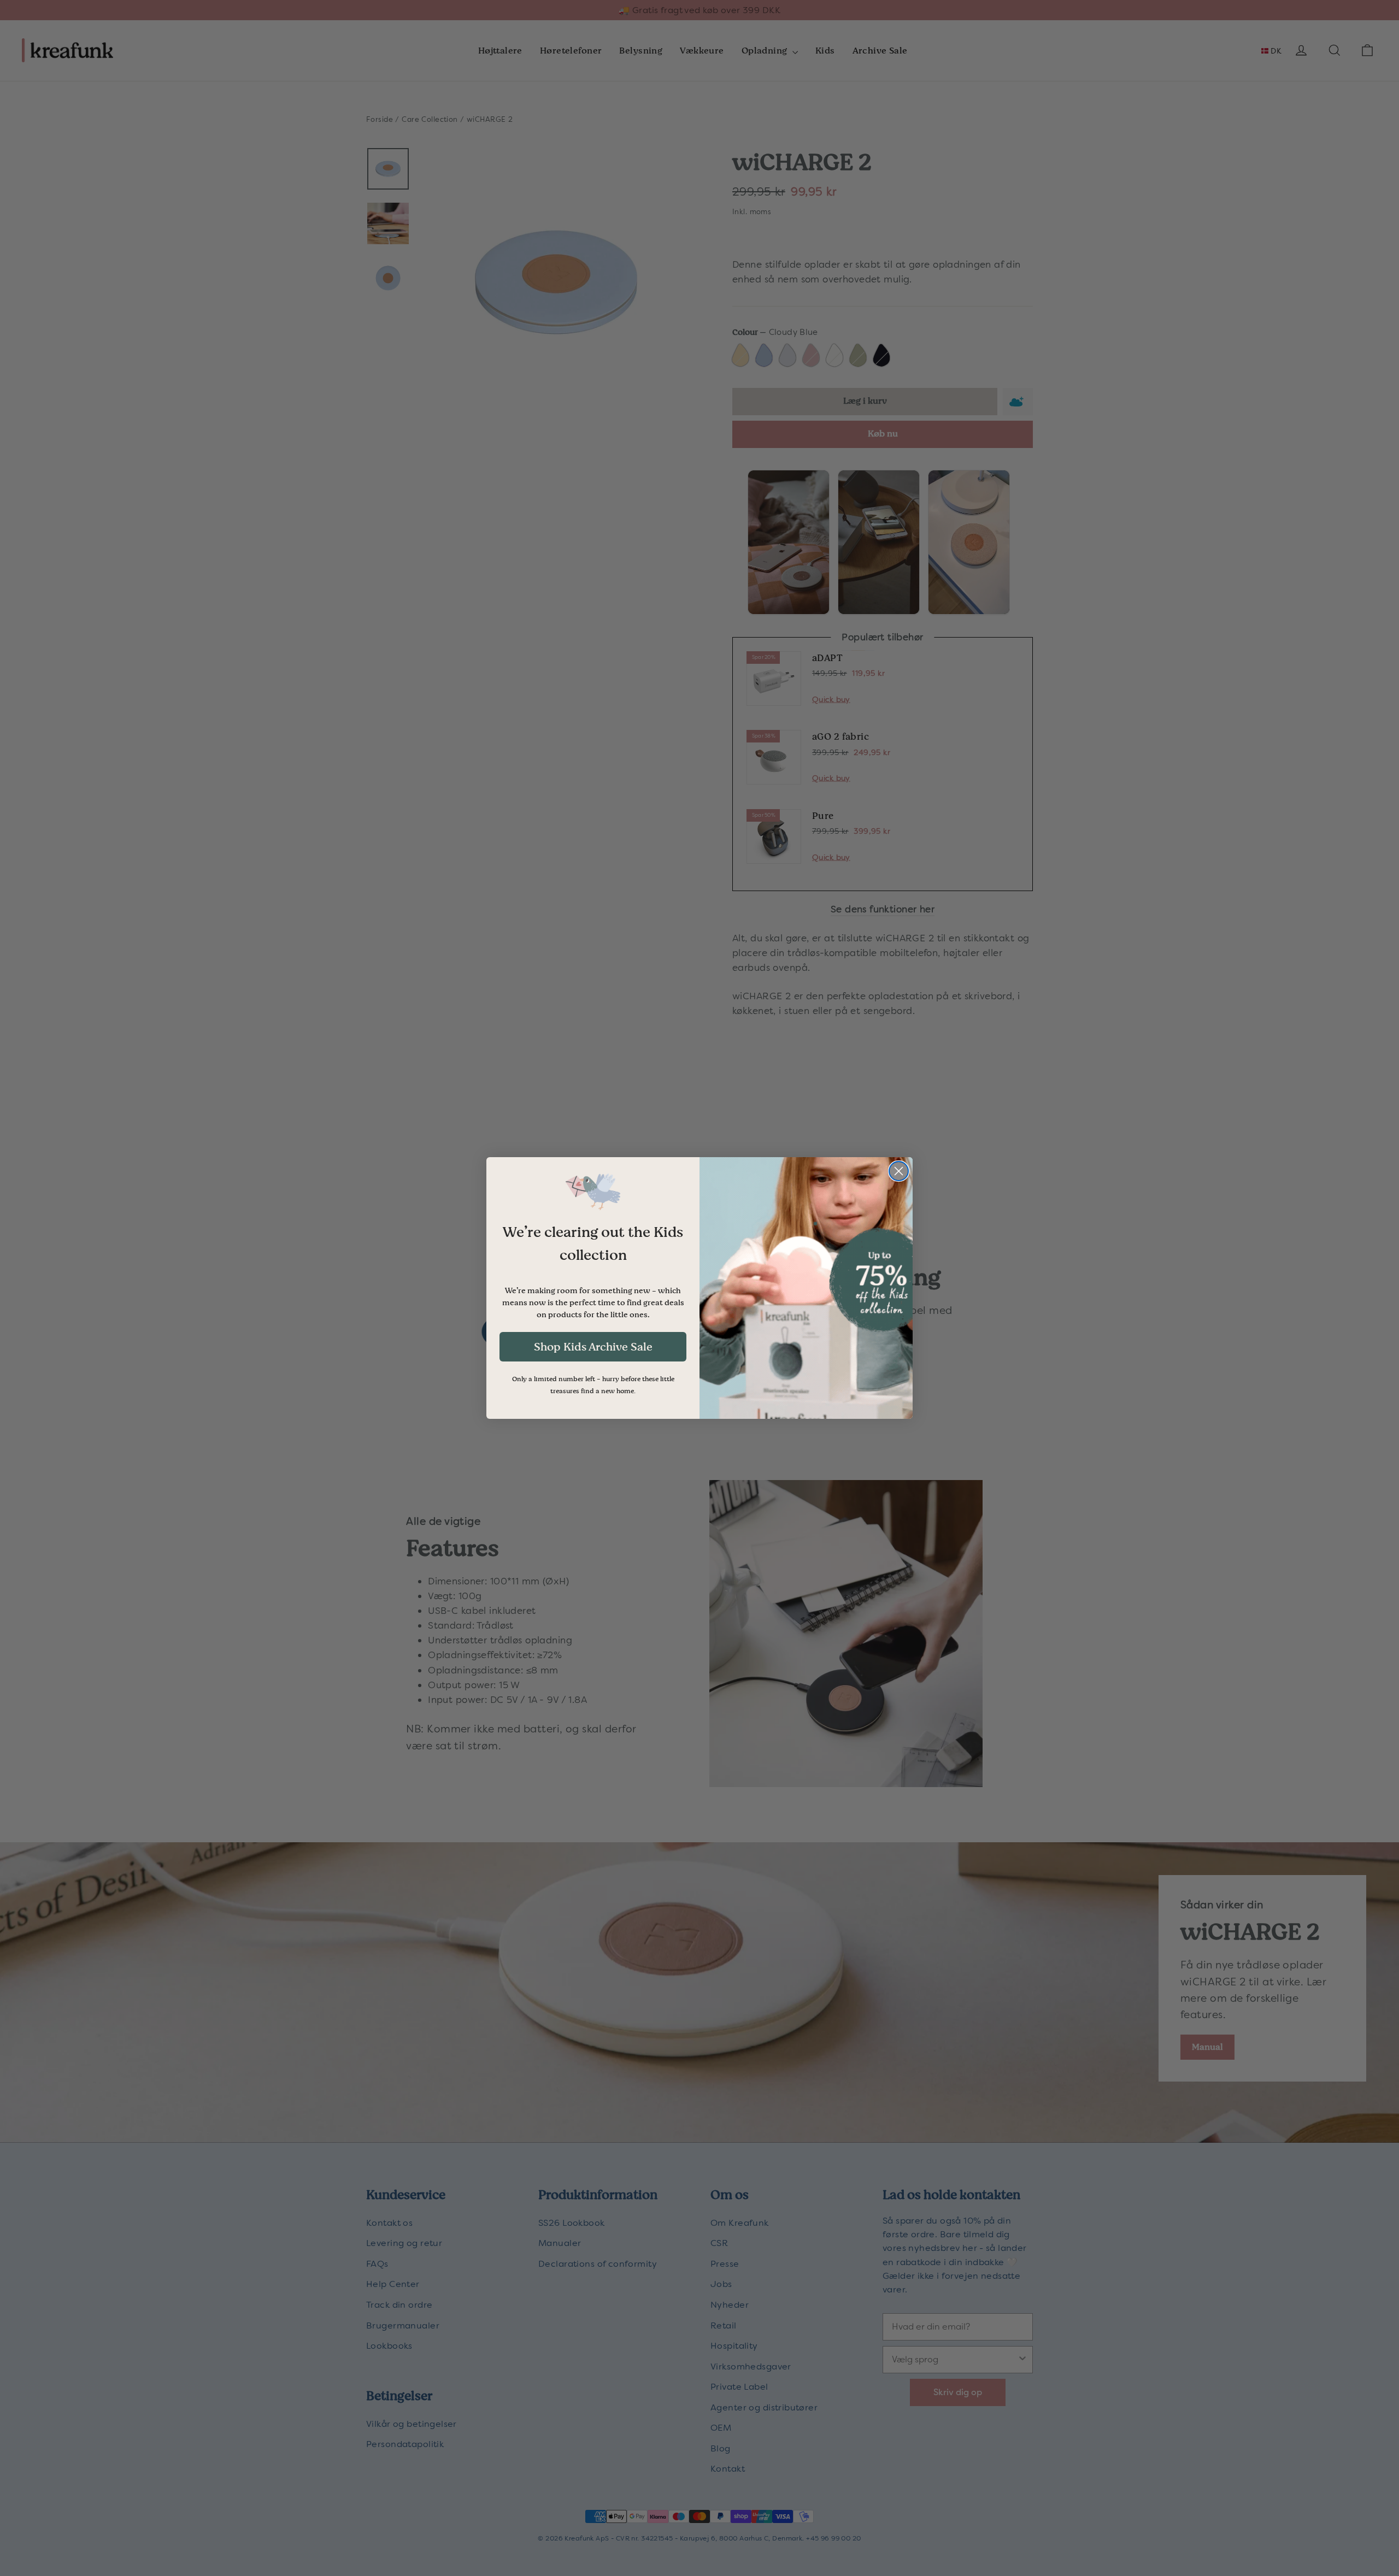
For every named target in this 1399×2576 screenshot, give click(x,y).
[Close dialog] (899, 1171)
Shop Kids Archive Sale (593, 1347)
